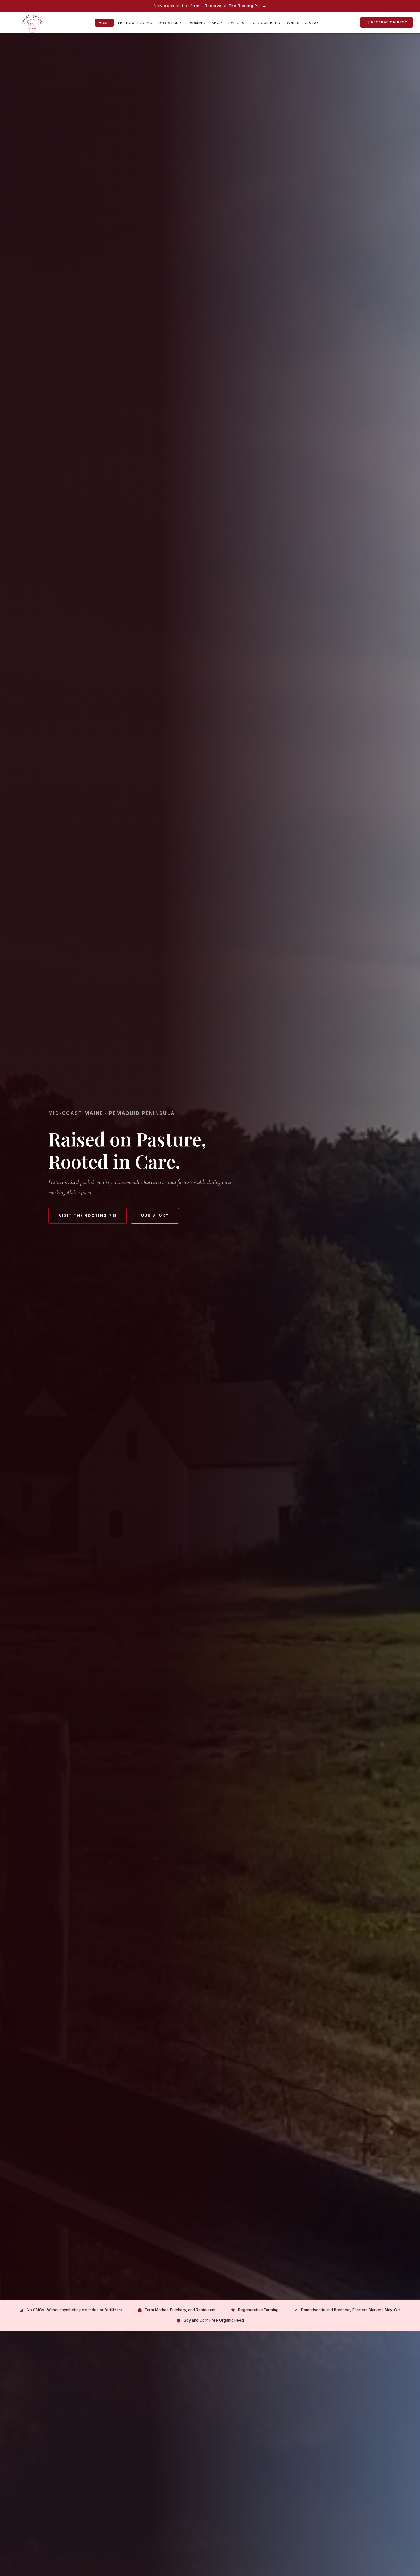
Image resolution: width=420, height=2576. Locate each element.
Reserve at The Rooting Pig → (236, 6)
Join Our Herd (265, 23)
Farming (196, 23)
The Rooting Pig (135, 23)
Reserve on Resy (389, 22)
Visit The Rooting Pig (88, 1215)
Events (236, 23)
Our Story (170, 23)
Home (104, 23)
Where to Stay (303, 23)
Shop (217, 23)
